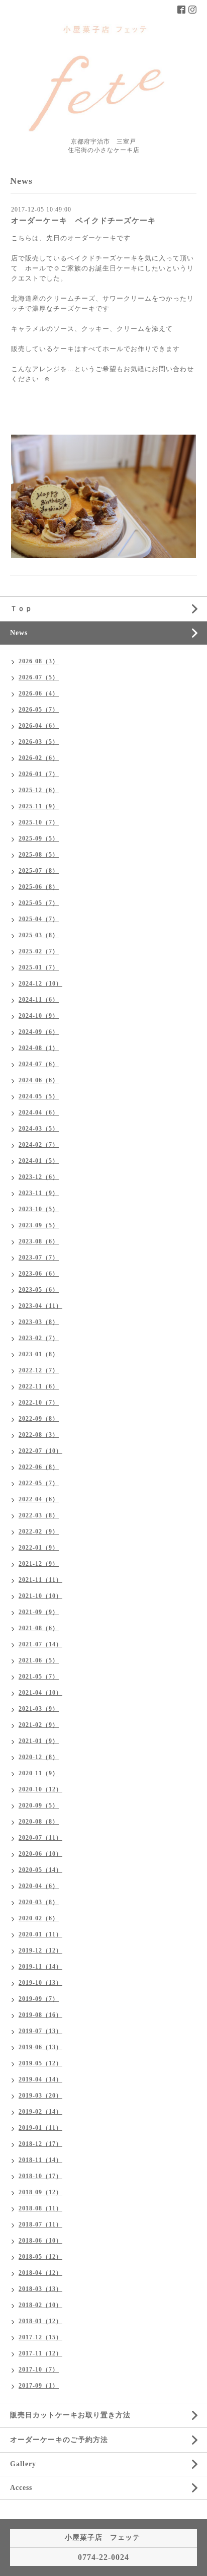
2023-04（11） (40, 1306)
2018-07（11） (40, 2224)
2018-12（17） (40, 2144)
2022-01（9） (39, 1548)
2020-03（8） (39, 1902)
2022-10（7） (39, 1403)
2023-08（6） (39, 1241)
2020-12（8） (39, 1757)
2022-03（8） (39, 1515)
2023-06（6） (39, 1274)
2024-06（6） (39, 1080)
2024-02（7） (39, 1145)
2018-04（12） (40, 2273)
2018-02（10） (40, 2305)
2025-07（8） (39, 871)
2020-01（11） (40, 1934)
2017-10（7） (39, 2370)
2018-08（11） (40, 2208)
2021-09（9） (39, 1612)
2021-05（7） (39, 1677)
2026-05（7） (39, 710)
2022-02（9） (39, 1531)
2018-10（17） (40, 2176)
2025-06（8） (39, 887)
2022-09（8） (39, 1419)
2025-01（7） (39, 967)
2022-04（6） (39, 1499)
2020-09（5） (39, 1805)
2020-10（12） (40, 1789)
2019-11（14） (40, 1967)
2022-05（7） (39, 1483)
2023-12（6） (39, 1177)
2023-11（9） (39, 1193)
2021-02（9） (39, 1725)
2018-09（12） (40, 2192)
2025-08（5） (39, 855)
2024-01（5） (39, 1161)
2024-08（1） (39, 1048)
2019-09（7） (39, 1999)
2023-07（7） (39, 1258)
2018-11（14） (40, 2160)
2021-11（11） (40, 1580)
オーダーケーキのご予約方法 (59, 2440)
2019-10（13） (40, 1983)
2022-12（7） (39, 1370)
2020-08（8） (39, 1822)
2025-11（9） (39, 806)
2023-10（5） (39, 1209)
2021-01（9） (39, 1741)
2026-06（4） (39, 693)
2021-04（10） (40, 1693)
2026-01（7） (39, 774)
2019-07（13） (40, 2031)
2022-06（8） (39, 1467)
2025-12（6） (39, 790)
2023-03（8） (39, 1322)
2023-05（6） (39, 1290)
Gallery (23, 2464)
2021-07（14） (40, 1644)
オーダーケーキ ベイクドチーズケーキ (83, 221)
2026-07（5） (39, 677)
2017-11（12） (40, 2353)
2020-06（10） (40, 1854)
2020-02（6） (39, 1918)
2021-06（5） (39, 1660)
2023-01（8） (39, 1354)
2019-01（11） (40, 2128)
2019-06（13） (40, 2047)
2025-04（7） (39, 919)
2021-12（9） (39, 1564)
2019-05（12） (40, 2063)
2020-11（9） (39, 1773)
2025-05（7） (39, 903)
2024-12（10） (40, 984)
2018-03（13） (40, 2289)
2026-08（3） (39, 661)
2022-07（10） (40, 1451)
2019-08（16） (40, 2015)
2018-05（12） (40, 2257)
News (19, 633)
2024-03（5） (39, 1129)
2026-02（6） (39, 758)
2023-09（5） (39, 1225)
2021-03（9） (39, 1709)
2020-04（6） (39, 1886)
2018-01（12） (40, 2321)
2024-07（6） (39, 1064)
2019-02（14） (40, 2112)
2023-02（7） (39, 1338)
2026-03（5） (39, 742)
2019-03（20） (40, 2096)
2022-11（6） (39, 1386)
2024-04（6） (39, 1112)
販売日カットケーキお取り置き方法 (70, 2415)
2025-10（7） (39, 822)
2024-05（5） (39, 1096)
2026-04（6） (39, 726)
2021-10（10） (40, 1596)
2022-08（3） (39, 1435)
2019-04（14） (40, 2079)
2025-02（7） (39, 951)
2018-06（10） (40, 2241)
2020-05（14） (40, 1870)
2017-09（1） (39, 2386)
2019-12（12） (40, 1951)
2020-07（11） (40, 1838)
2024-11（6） (39, 1000)
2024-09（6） (39, 1032)
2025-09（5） (39, 839)
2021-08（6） (39, 1628)
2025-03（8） (39, 935)
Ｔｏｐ (21, 609)
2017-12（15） (40, 2337)
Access (21, 2488)
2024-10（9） (39, 1016)
